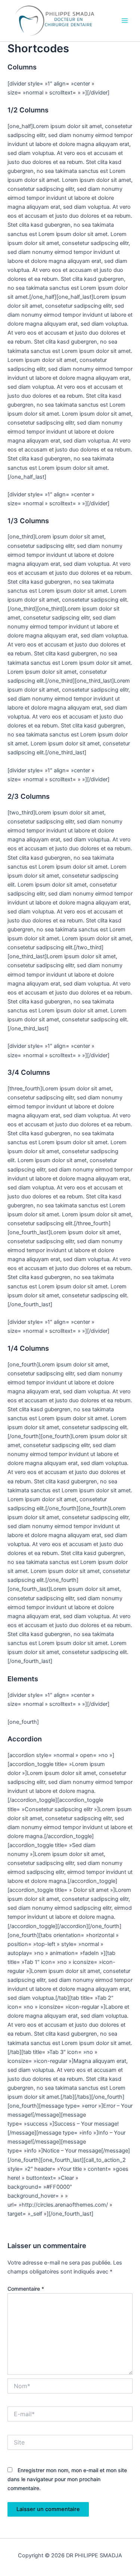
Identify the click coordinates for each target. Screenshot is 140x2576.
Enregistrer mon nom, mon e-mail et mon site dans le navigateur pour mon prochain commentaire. (67, 2479)
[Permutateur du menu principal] (125, 21)
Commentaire (26, 2289)
